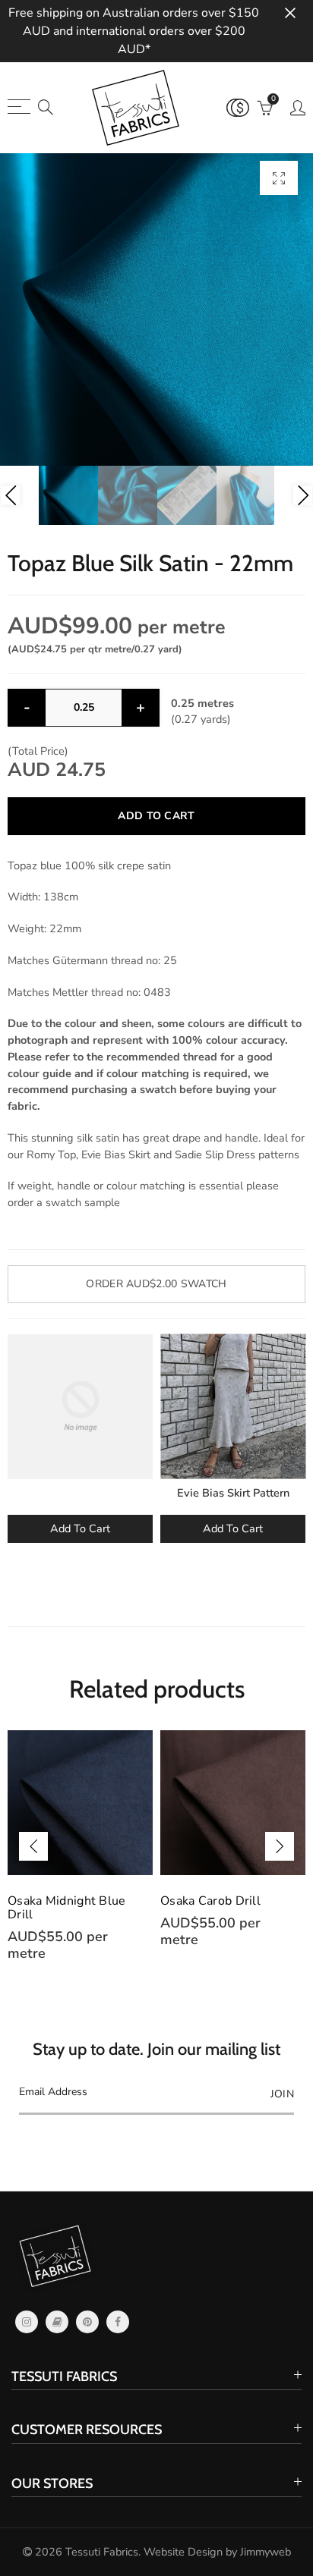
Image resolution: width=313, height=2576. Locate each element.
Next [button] (303, 496)
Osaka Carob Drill (210, 1901)
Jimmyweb (266, 2552)
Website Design (183, 2552)
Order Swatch (156, 1284)
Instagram (27, 2322)
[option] (156, 309)
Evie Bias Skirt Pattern (233, 1493)
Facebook (118, 2322)
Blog (57, 2322)
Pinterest (87, 2322)
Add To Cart (80, 1528)
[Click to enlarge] (279, 178)
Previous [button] (10, 496)
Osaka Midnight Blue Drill (67, 1908)
